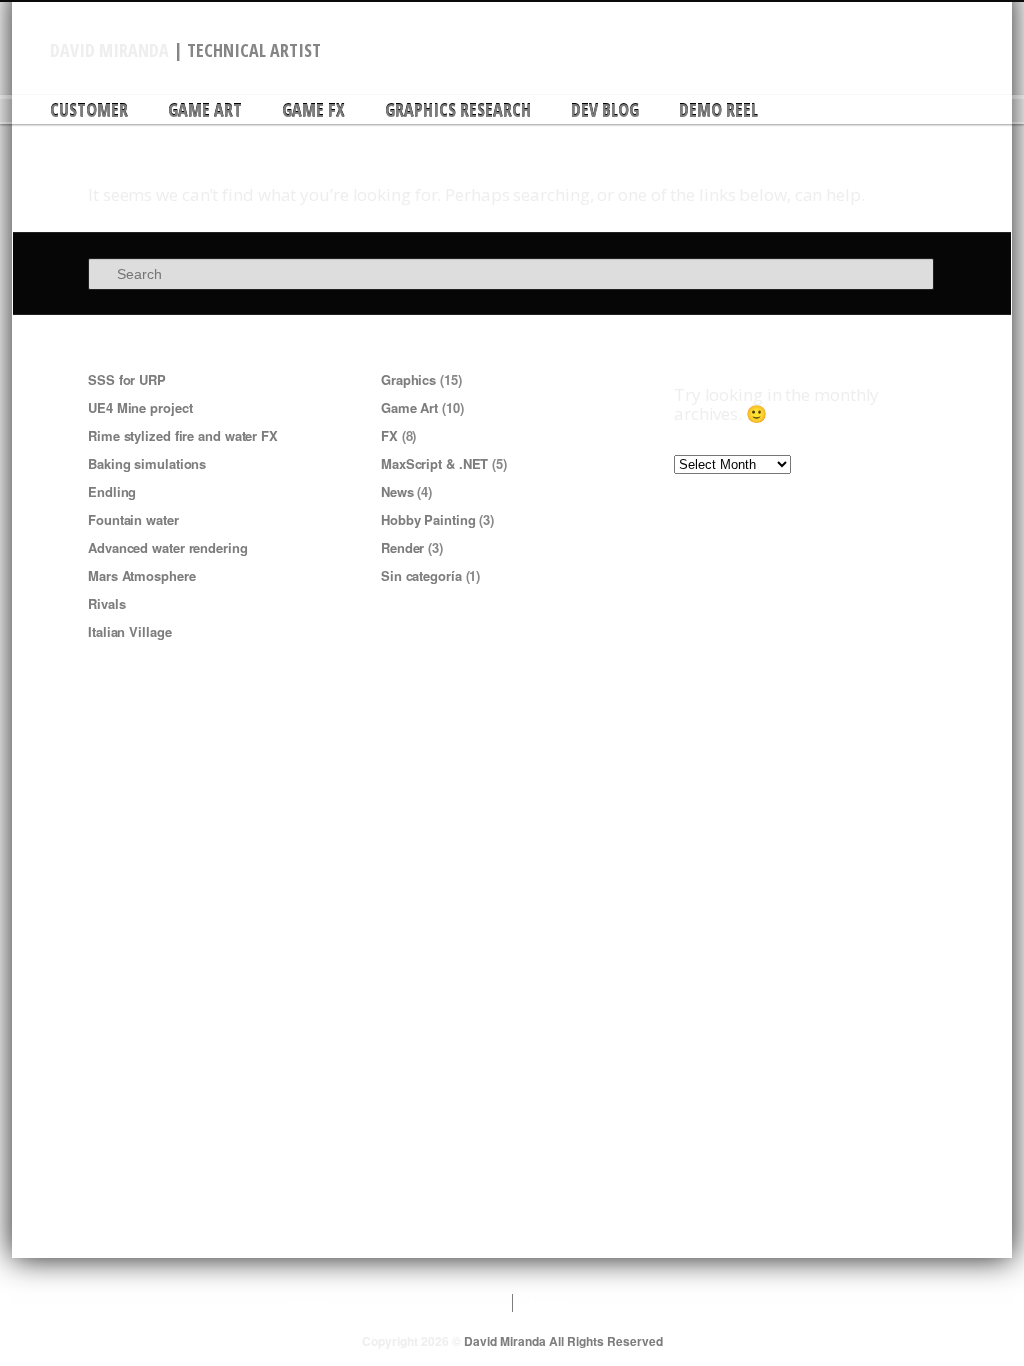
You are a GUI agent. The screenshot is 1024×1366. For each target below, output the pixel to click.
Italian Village (130, 631)
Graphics (408, 379)
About (546, 1303)
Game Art (205, 110)
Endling (112, 491)
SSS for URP (127, 379)
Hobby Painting (428, 519)
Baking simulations (147, 463)
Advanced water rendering (168, 547)
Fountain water (133, 519)
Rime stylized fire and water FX (183, 435)
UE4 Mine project (140, 407)
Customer (89, 110)
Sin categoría (421, 575)
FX (389, 435)
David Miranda (109, 50)
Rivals (106, 603)
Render (402, 547)
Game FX (313, 110)
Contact (303, 1303)
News (397, 491)
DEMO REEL (718, 110)
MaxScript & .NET (434, 463)
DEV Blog (605, 110)
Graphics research (458, 110)
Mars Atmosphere (142, 575)
